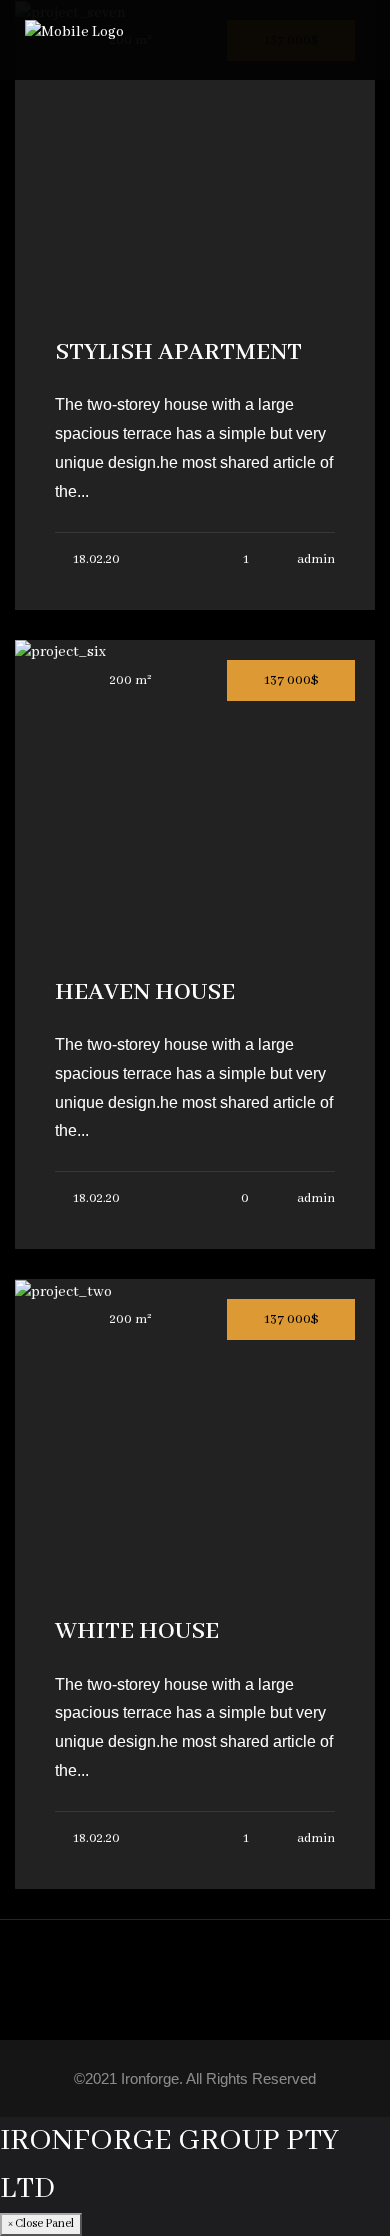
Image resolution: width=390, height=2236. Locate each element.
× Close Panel (41, 2223)
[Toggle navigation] (354, 40)
